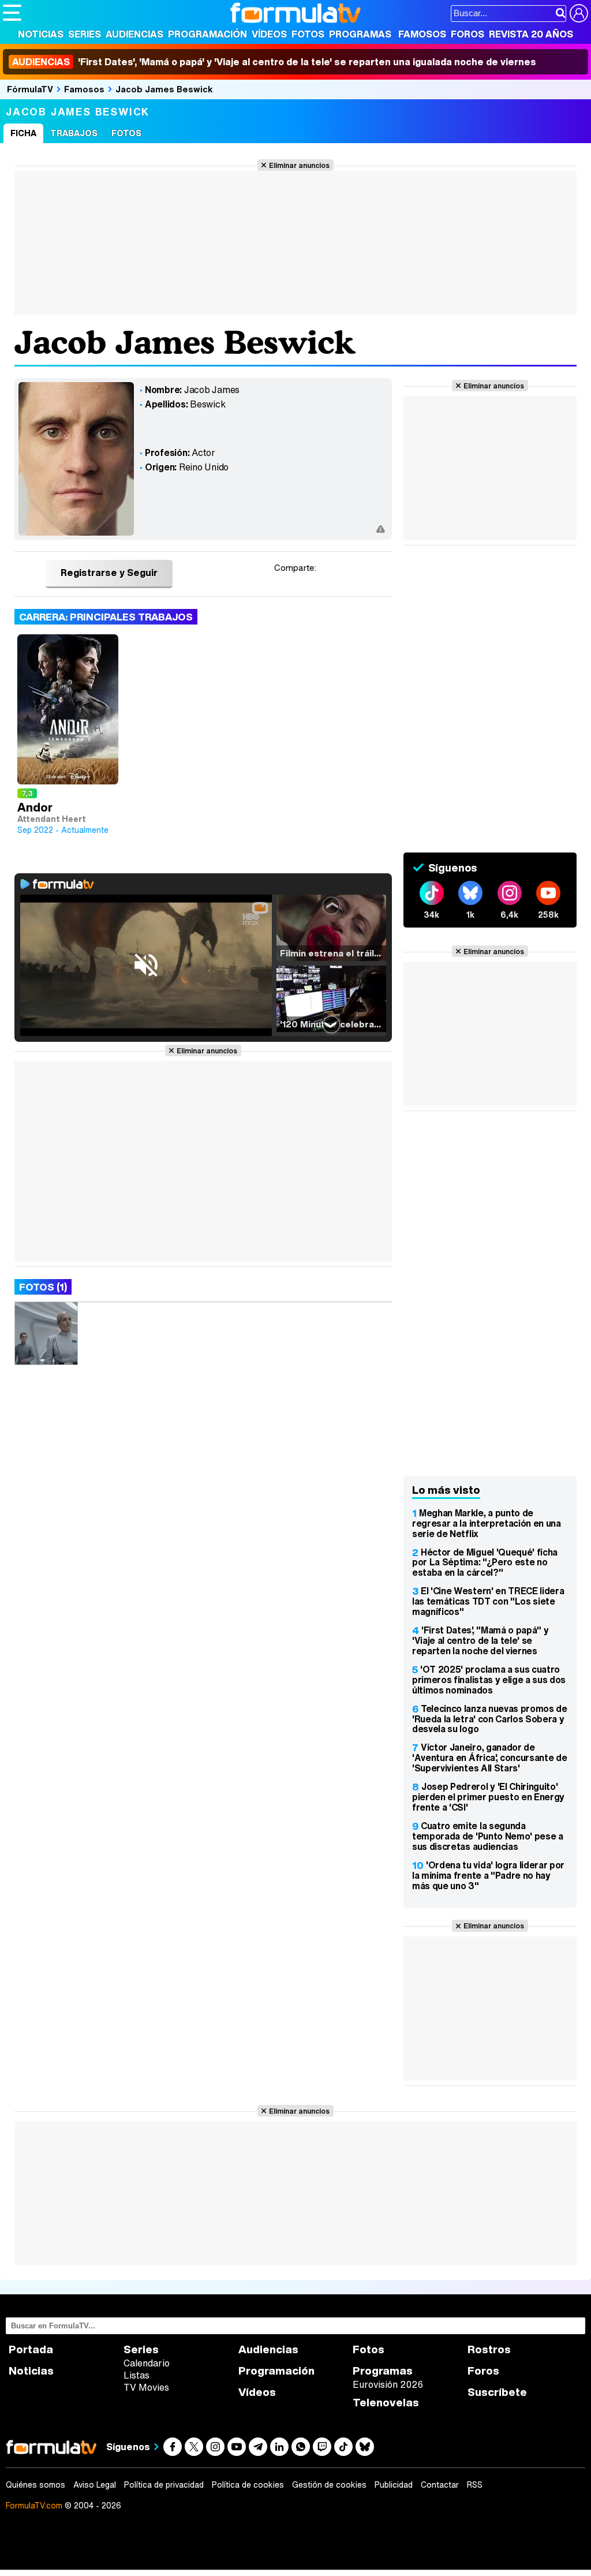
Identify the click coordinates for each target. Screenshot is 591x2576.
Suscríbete (497, 2392)
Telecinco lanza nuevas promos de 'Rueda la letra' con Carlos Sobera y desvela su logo (490, 1719)
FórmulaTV (30, 89)
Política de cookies (248, 2485)
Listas (136, 2375)
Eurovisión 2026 (388, 2384)
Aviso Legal (95, 2485)
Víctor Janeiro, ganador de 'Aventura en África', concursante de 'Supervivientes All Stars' (489, 1758)
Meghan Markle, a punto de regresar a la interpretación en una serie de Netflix (487, 1523)
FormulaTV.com (34, 2505)
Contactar (440, 2485)
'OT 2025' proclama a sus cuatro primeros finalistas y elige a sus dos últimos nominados (489, 1680)
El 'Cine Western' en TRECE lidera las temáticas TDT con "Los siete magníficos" (488, 1601)
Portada (31, 2349)
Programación (207, 34)
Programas (360, 34)
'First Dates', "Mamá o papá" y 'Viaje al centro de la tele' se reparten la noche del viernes (480, 1640)
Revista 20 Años (531, 34)
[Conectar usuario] (579, 13)
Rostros (489, 2349)
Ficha (23, 133)
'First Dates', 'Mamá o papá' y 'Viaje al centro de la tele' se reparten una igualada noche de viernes (274, 62)
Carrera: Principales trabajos (106, 617)
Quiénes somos (35, 2485)
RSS (475, 2485)
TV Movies (146, 2387)
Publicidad (394, 2485)
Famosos (422, 34)
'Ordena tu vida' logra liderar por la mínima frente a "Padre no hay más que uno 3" (488, 1875)
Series (85, 34)
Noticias (41, 34)
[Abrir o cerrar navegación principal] (12, 13)
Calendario (147, 2363)
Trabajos (74, 133)
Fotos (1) (43, 1287)
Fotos (308, 34)
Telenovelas (386, 2403)
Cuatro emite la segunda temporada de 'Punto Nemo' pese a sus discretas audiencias (488, 1836)
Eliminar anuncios (299, 165)
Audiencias (134, 34)
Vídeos (269, 34)
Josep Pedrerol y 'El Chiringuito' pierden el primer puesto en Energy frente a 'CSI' (488, 1797)
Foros (467, 34)
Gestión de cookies (329, 2485)
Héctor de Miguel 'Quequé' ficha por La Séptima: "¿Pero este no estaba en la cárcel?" (485, 1562)
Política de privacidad (164, 2485)
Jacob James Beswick (164, 89)
